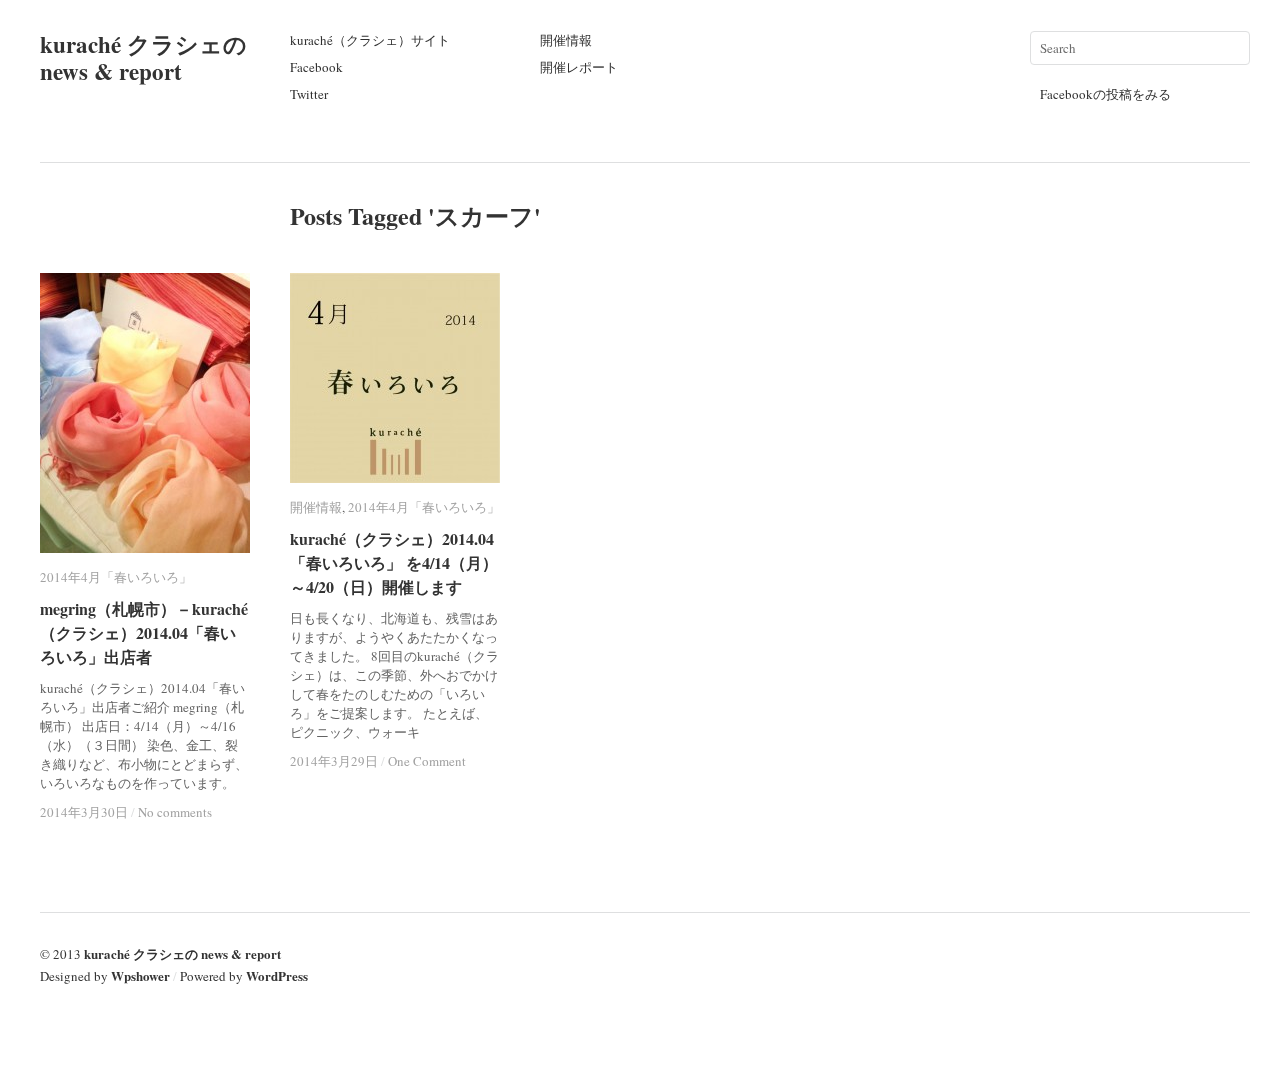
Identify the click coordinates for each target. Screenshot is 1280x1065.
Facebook (316, 67)
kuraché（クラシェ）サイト (370, 40)
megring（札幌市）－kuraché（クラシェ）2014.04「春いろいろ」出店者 (144, 632)
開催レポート (579, 67)
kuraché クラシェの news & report (143, 57)
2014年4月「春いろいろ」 (116, 577)
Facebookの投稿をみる (1105, 94)
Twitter (309, 94)
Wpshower (140, 975)
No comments (175, 812)
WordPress (277, 975)
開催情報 (566, 40)
